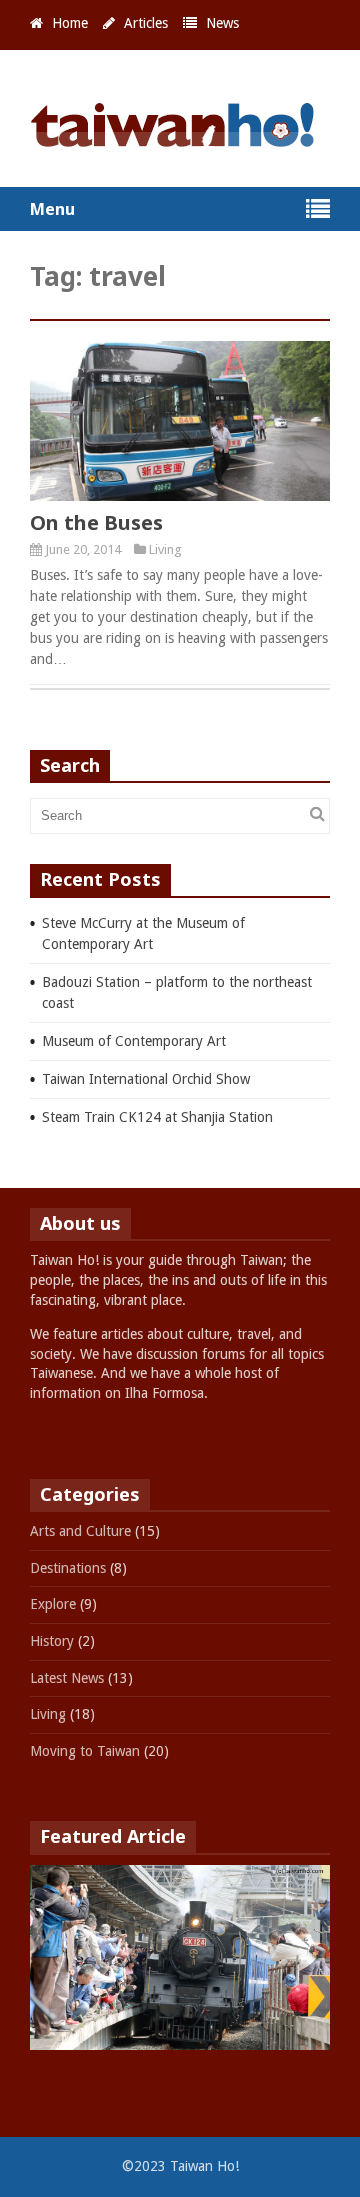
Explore (53, 1604)
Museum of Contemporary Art (134, 1041)
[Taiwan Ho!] (180, 138)
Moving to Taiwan (85, 1751)
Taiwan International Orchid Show (146, 1079)
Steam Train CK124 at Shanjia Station (157, 1117)
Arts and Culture (80, 1531)
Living (165, 549)
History (52, 1641)
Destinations (68, 1568)
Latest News (67, 1678)
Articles (146, 23)
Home (70, 23)
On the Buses (96, 522)
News (222, 23)
